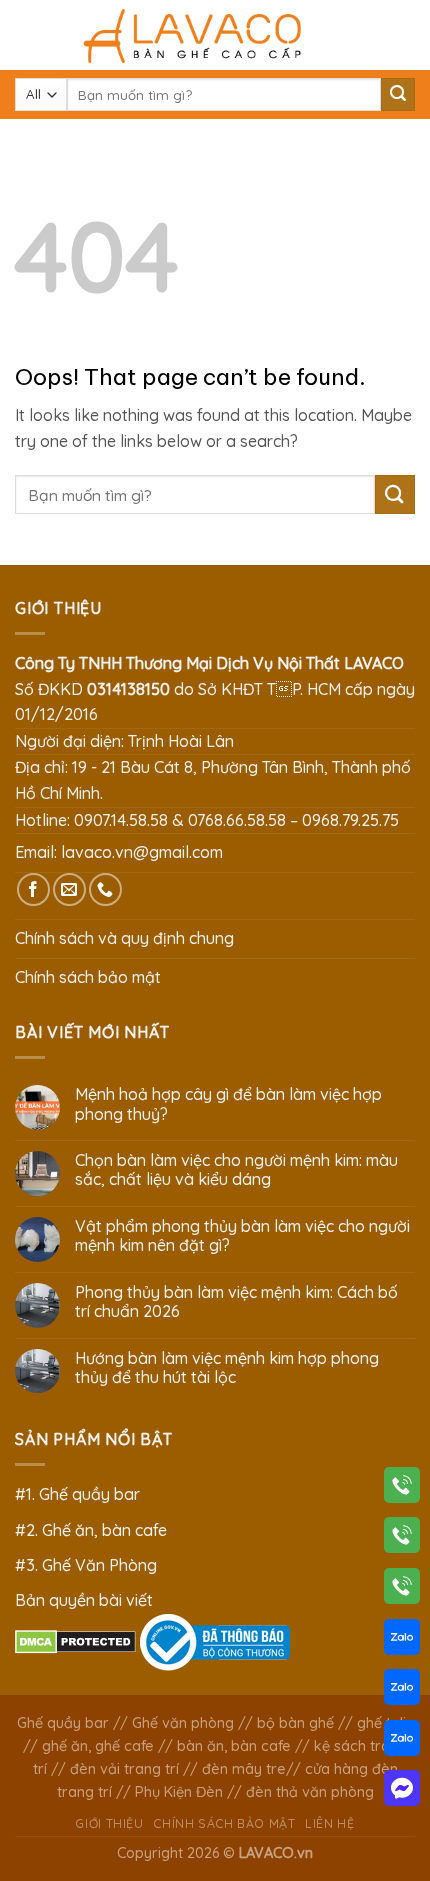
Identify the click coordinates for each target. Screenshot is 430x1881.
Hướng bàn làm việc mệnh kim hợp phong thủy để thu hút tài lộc (227, 1368)
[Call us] (105, 889)
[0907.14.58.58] (402, 1489)
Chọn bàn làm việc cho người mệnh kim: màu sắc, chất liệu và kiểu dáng (236, 1170)
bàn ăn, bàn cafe (234, 1746)
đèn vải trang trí (124, 1769)
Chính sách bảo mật (88, 977)
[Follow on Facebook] (33, 889)
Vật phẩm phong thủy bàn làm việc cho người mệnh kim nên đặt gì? (242, 1236)
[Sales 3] (402, 1742)
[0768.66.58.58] (402, 1539)
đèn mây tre (244, 1769)
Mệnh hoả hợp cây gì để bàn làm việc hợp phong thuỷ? (228, 1104)
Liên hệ (329, 1823)
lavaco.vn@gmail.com (142, 852)
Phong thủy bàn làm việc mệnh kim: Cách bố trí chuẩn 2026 (236, 1302)
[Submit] (398, 95)
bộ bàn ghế (295, 1723)
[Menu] (27, 34)
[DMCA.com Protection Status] (75, 1640)
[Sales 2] (402, 1691)
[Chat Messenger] (402, 1792)
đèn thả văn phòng (310, 1792)
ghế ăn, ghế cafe (98, 1746)
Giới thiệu (109, 1823)
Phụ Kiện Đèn (179, 1792)
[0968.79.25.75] (402, 1590)
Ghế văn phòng (183, 1723)
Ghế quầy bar (63, 1723)
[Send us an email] (69, 889)
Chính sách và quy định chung (124, 938)
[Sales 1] (402, 1641)
